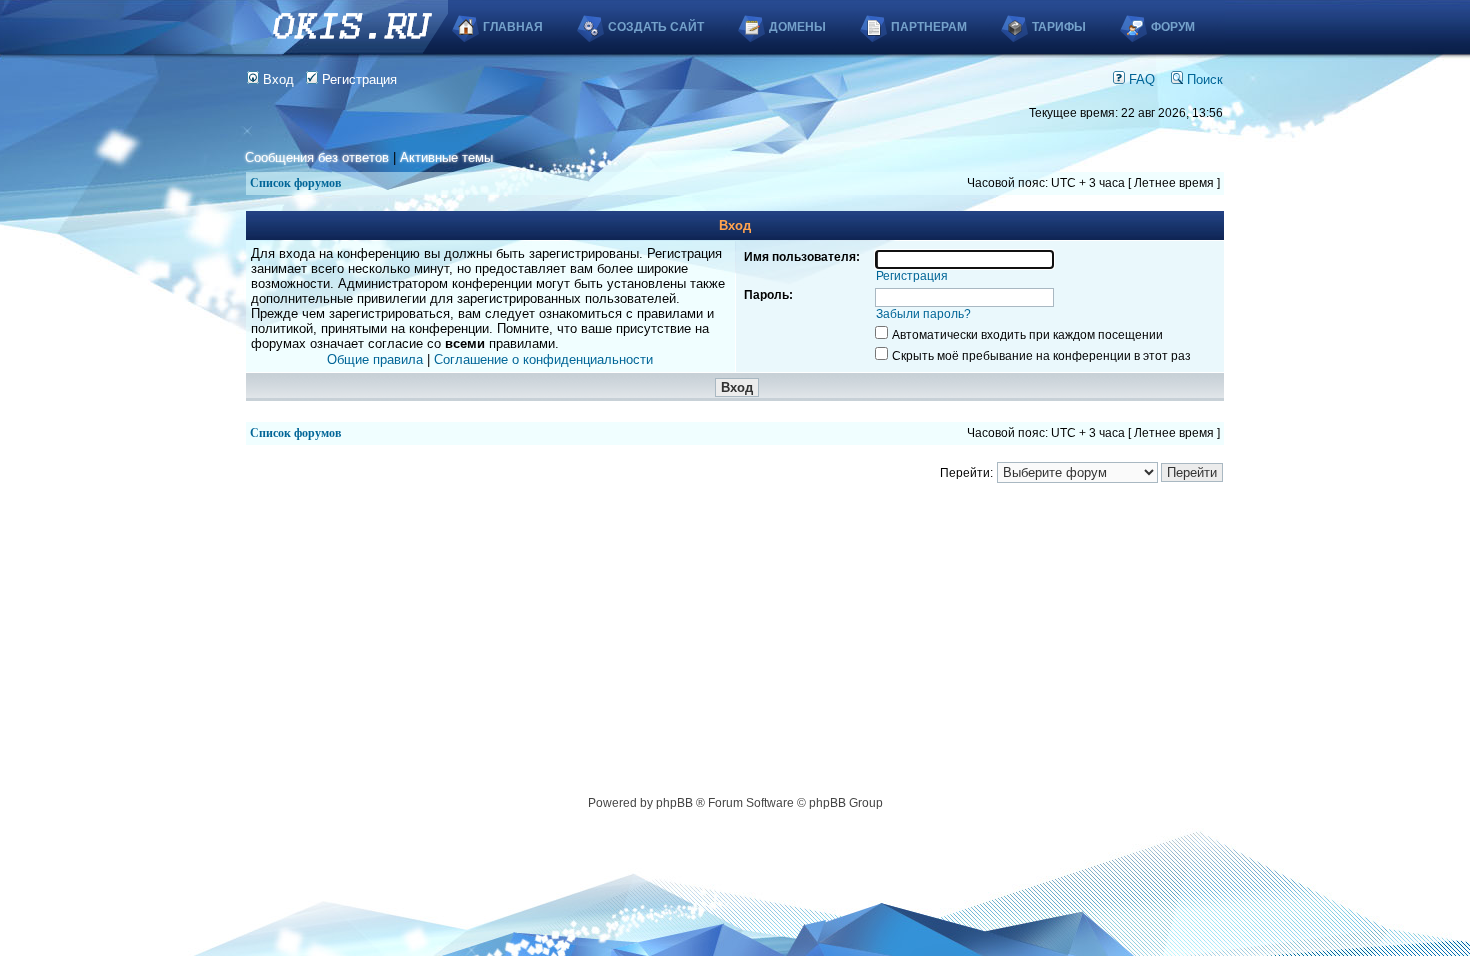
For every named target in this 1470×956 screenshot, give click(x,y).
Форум (1173, 27)
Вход (276, 79)
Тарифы (1059, 27)
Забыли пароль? (923, 314)
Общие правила (375, 359)
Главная (513, 27)
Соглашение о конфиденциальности (543, 359)
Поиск (1203, 79)
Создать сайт (656, 27)
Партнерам (929, 27)
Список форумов (295, 183)
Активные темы (446, 157)
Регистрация (357, 79)
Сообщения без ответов (317, 157)
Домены (797, 27)
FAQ (1140, 79)
